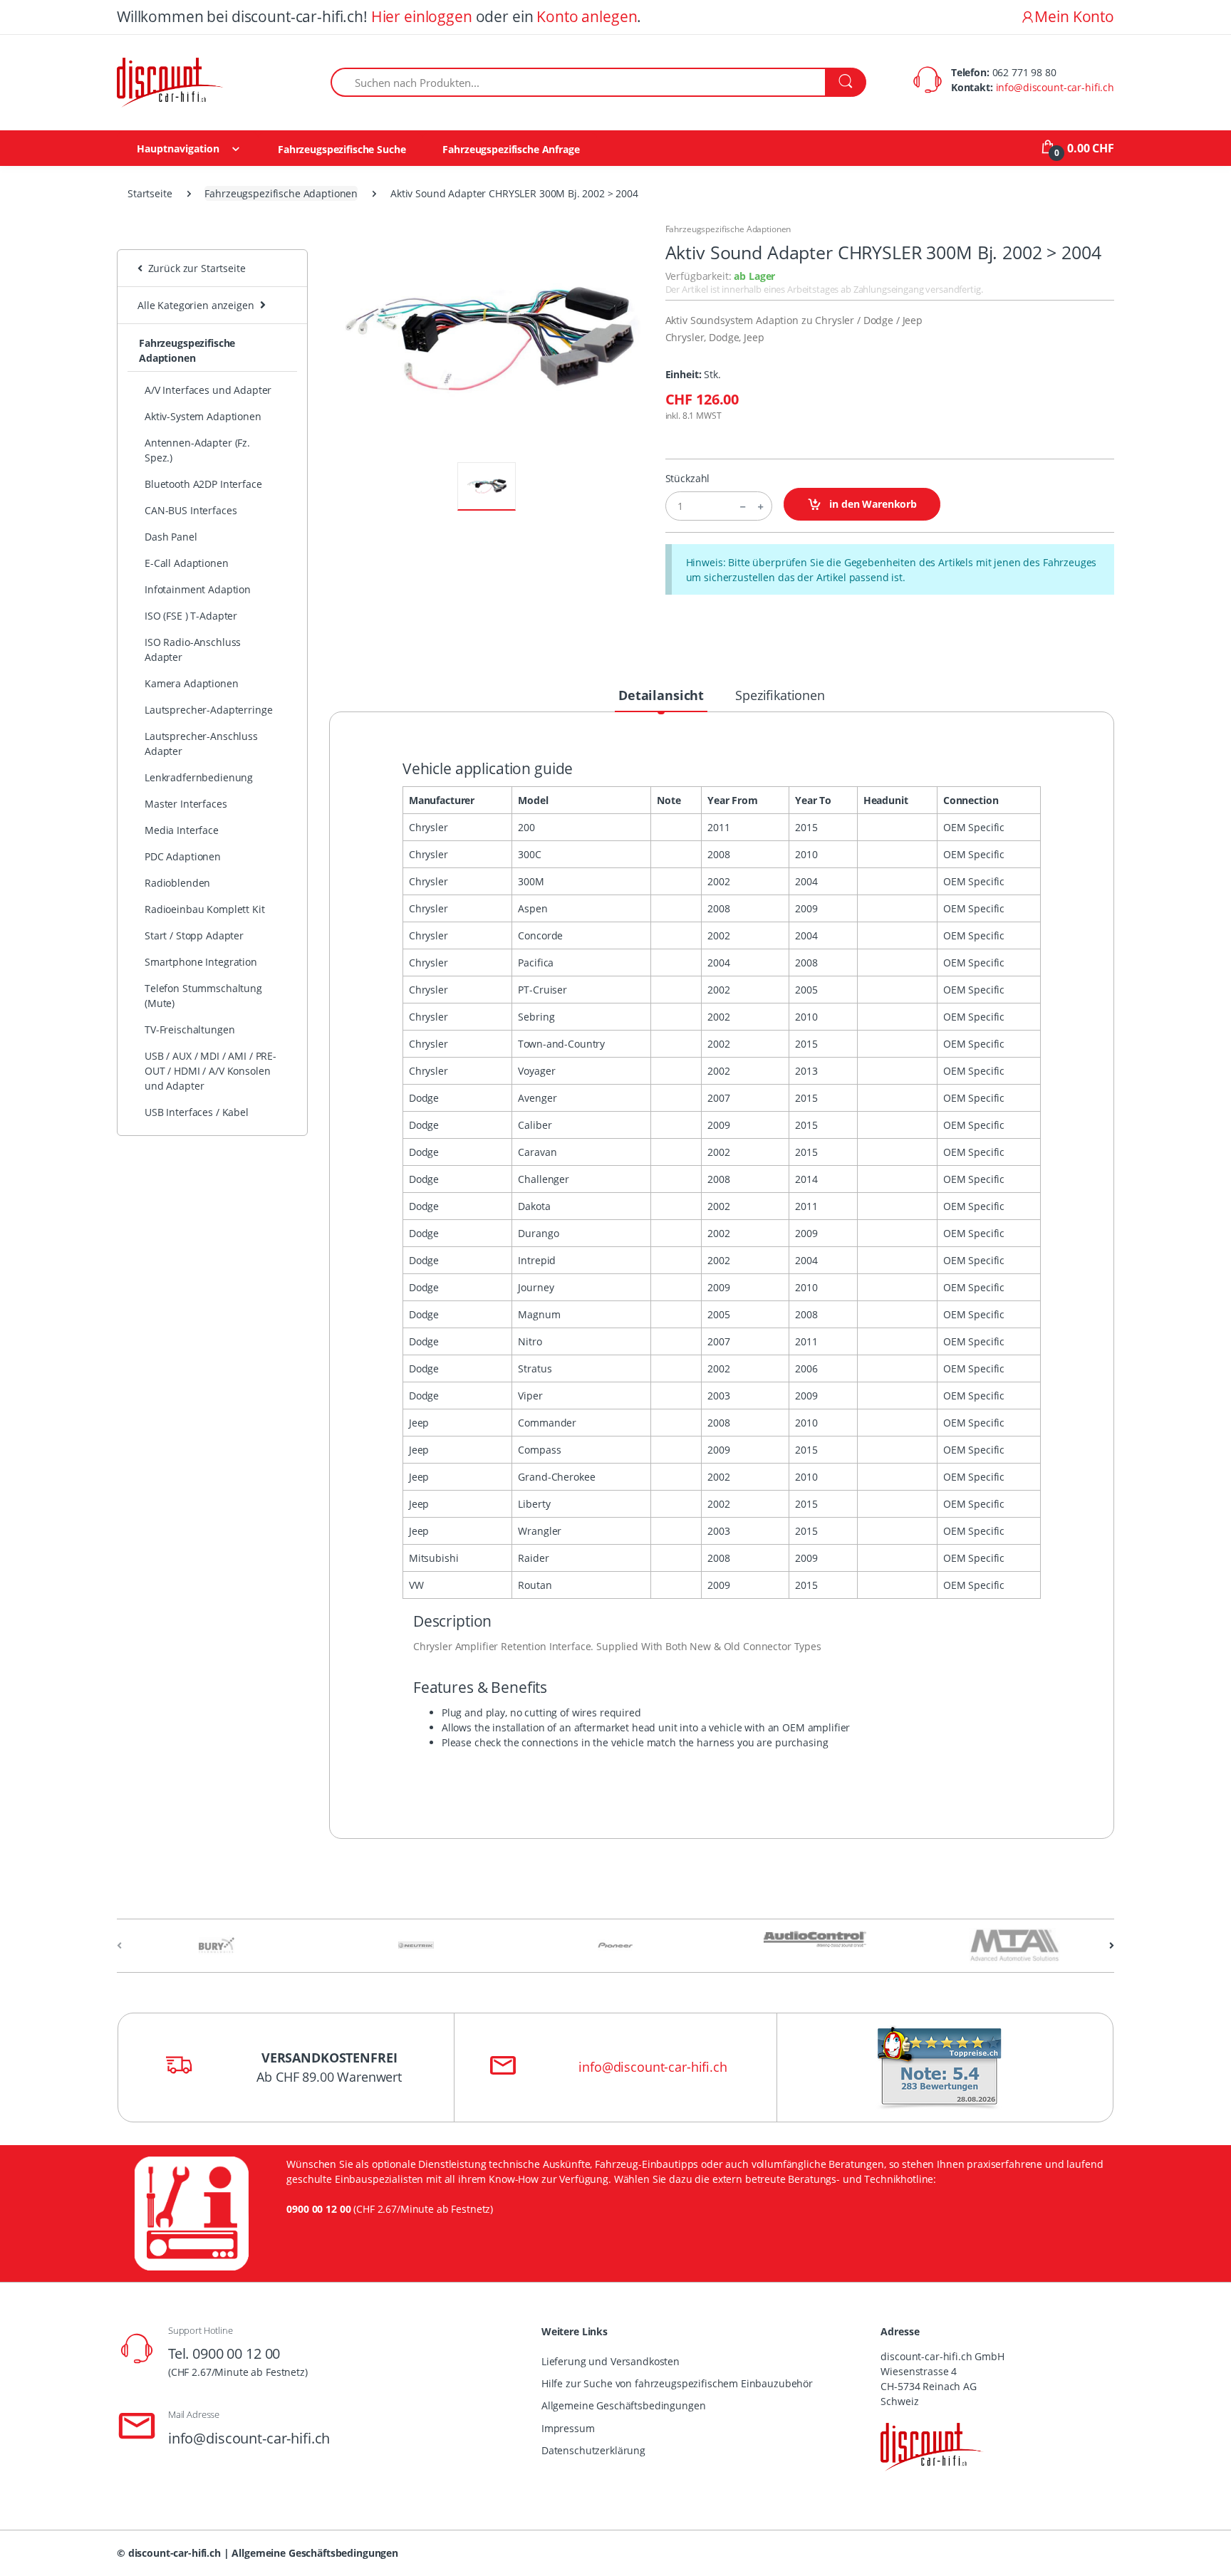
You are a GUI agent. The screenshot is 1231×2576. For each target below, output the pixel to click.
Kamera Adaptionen (192, 683)
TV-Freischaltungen (189, 1029)
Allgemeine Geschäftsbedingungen (624, 2405)
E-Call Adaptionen (187, 563)
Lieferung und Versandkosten (611, 2361)
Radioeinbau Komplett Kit (205, 909)
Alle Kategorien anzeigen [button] (196, 305)
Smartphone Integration (201, 962)
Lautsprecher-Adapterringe (208, 710)
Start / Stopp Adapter (194, 935)
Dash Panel (171, 537)
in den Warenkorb (872, 504)
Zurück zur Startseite (194, 268)
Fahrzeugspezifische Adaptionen (281, 193)
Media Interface (182, 830)
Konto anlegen (587, 16)
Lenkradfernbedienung (199, 777)
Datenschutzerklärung (593, 2450)
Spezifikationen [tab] (780, 695)
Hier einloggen (422, 16)
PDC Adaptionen (183, 856)
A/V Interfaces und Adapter (208, 390)
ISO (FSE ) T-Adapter (191, 616)
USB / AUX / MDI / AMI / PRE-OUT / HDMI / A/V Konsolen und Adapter (211, 1071)
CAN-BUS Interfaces (191, 510)
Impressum (568, 2428)
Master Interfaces (186, 804)
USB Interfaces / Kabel (197, 1112)
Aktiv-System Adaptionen (203, 416)
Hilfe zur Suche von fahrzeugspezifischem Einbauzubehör (677, 2383)
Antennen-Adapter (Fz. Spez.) (197, 450)
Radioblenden (177, 883)
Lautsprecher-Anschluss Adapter (201, 744)
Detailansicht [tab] (661, 695)
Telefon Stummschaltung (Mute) (203, 996)
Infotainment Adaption (198, 589)
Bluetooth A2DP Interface (203, 484)
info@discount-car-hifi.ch (1055, 87)
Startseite (150, 193)
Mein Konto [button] (1074, 16)
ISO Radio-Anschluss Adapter (193, 650)
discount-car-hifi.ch (175, 2553)
